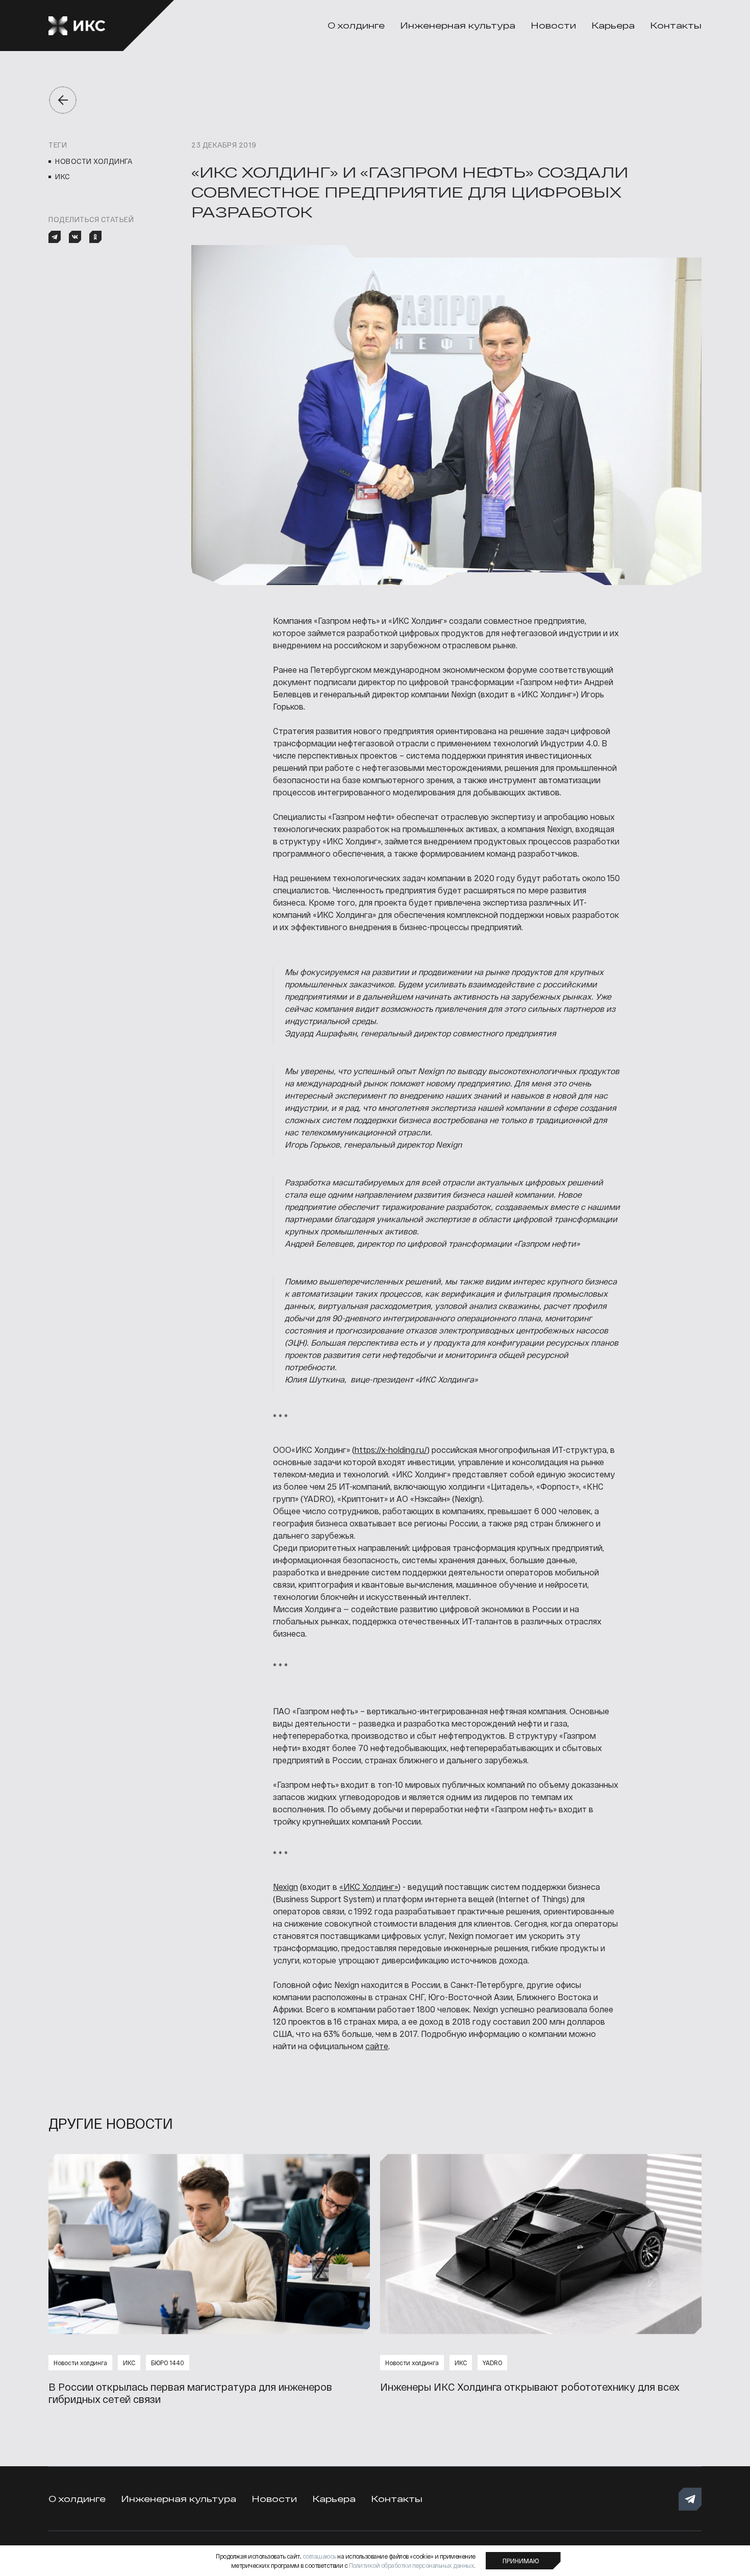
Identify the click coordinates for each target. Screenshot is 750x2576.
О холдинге (356, 25)
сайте (377, 2046)
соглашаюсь (319, 2556)
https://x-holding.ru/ (391, 1450)
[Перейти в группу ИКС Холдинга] (690, 2499)
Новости (553, 25)
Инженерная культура (458, 25)
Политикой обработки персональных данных (412, 2565)
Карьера (613, 25)
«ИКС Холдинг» (369, 1887)
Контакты (676, 25)
